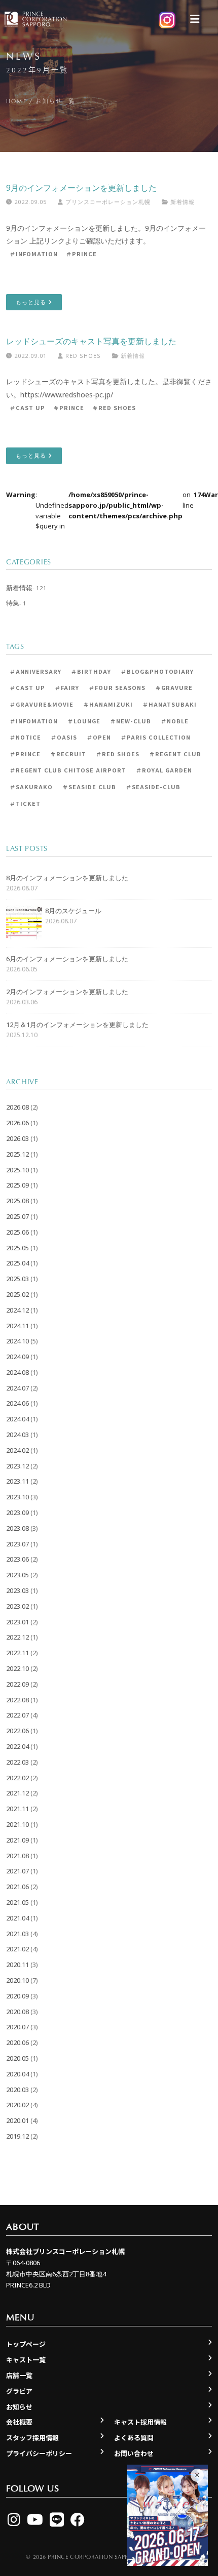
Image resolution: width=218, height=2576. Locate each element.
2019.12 (17, 2136)
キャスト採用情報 (140, 2422)
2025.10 (17, 1170)
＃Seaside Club (89, 787)
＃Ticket (25, 803)
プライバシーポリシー (39, 2453)
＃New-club (131, 721)
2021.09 (17, 1840)
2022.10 (17, 1668)
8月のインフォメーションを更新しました (67, 878)
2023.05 (17, 1575)
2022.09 (17, 1684)
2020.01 (17, 2120)
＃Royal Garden (164, 770)
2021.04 (17, 1918)
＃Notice (25, 737)
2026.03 (17, 1138)
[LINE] (57, 2519)
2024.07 (17, 1388)
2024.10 (17, 1341)
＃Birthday (91, 671)
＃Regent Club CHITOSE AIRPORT (68, 770)
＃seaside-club (153, 787)
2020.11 (17, 1965)
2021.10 (17, 1824)
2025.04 (17, 1263)
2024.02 (17, 1450)
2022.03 (17, 1762)
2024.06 (17, 1403)
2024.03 (17, 1435)
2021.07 (17, 1871)
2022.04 (17, 1746)
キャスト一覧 (26, 2360)
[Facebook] (78, 2519)
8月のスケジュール (73, 911)
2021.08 (17, 1856)
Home (16, 101)
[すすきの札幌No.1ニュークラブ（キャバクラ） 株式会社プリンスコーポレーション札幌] (34, 19)
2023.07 (17, 1544)
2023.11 (17, 1481)
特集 (13, 603)
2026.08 (17, 1107)
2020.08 (17, 2012)
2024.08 (17, 1372)
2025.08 (17, 1201)
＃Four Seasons (117, 687)
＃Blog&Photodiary (157, 671)
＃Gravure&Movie (42, 704)
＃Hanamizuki (108, 704)
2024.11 (17, 1326)
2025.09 (17, 1185)
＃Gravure (174, 687)
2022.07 (17, 1715)
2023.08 (17, 1528)
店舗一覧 (19, 2375)
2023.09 (17, 1512)
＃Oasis (64, 737)
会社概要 (19, 2422)
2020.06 (17, 2042)
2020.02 (17, 2105)
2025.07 (17, 1216)
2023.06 (17, 1559)
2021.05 (17, 1902)
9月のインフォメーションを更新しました (81, 188)
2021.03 (17, 1934)
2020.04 (17, 2074)
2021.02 (17, 1949)
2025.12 (17, 1154)
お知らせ (19, 2407)
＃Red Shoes (114, 407)
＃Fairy (67, 687)
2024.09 (17, 1357)
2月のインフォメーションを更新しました (67, 992)
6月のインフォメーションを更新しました (67, 959)
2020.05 (17, 2058)
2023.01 (17, 1622)
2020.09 (17, 1996)
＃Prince (81, 254)
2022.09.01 (29, 356)
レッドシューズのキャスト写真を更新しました (91, 341)
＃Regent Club (175, 754)
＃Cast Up (27, 407)
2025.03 (17, 1279)
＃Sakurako (31, 787)
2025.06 (17, 1232)
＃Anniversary (35, 671)
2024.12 (17, 1310)
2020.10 (17, 1980)
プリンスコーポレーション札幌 (107, 202)
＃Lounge (84, 721)
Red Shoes (82, 356)
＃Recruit (68, 754)
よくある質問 (134, 2438)
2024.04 (17, 1419)
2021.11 (17, 1809)
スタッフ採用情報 (32, 2438)
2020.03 (17, 2090)
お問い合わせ (134, 2453)
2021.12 (17, 1793)
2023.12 (17, 1466)
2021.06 (17, 1887)
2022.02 (17, 1778)
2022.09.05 (29, 202)
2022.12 (17, 1637)
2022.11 (17, 1653)
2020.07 (17, 2027)
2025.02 (17, 1294)
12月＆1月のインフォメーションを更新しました (77, 1025)
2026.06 (17, 1123)
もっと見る (32, 302)
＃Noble (175, 721)
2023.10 (17, 1497)
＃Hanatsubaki (170, 704)
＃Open (99, 737)
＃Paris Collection (156, 737)
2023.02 (17, 1606)
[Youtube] (35, 2519)
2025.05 (17, 1248)
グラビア (19, 2391)
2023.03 (17, 1590)
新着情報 (183, 202)
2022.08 (17, 1700)
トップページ (26, 2344)
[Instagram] (14, 2519)
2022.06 (17, 1731)
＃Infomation (34, 254)
